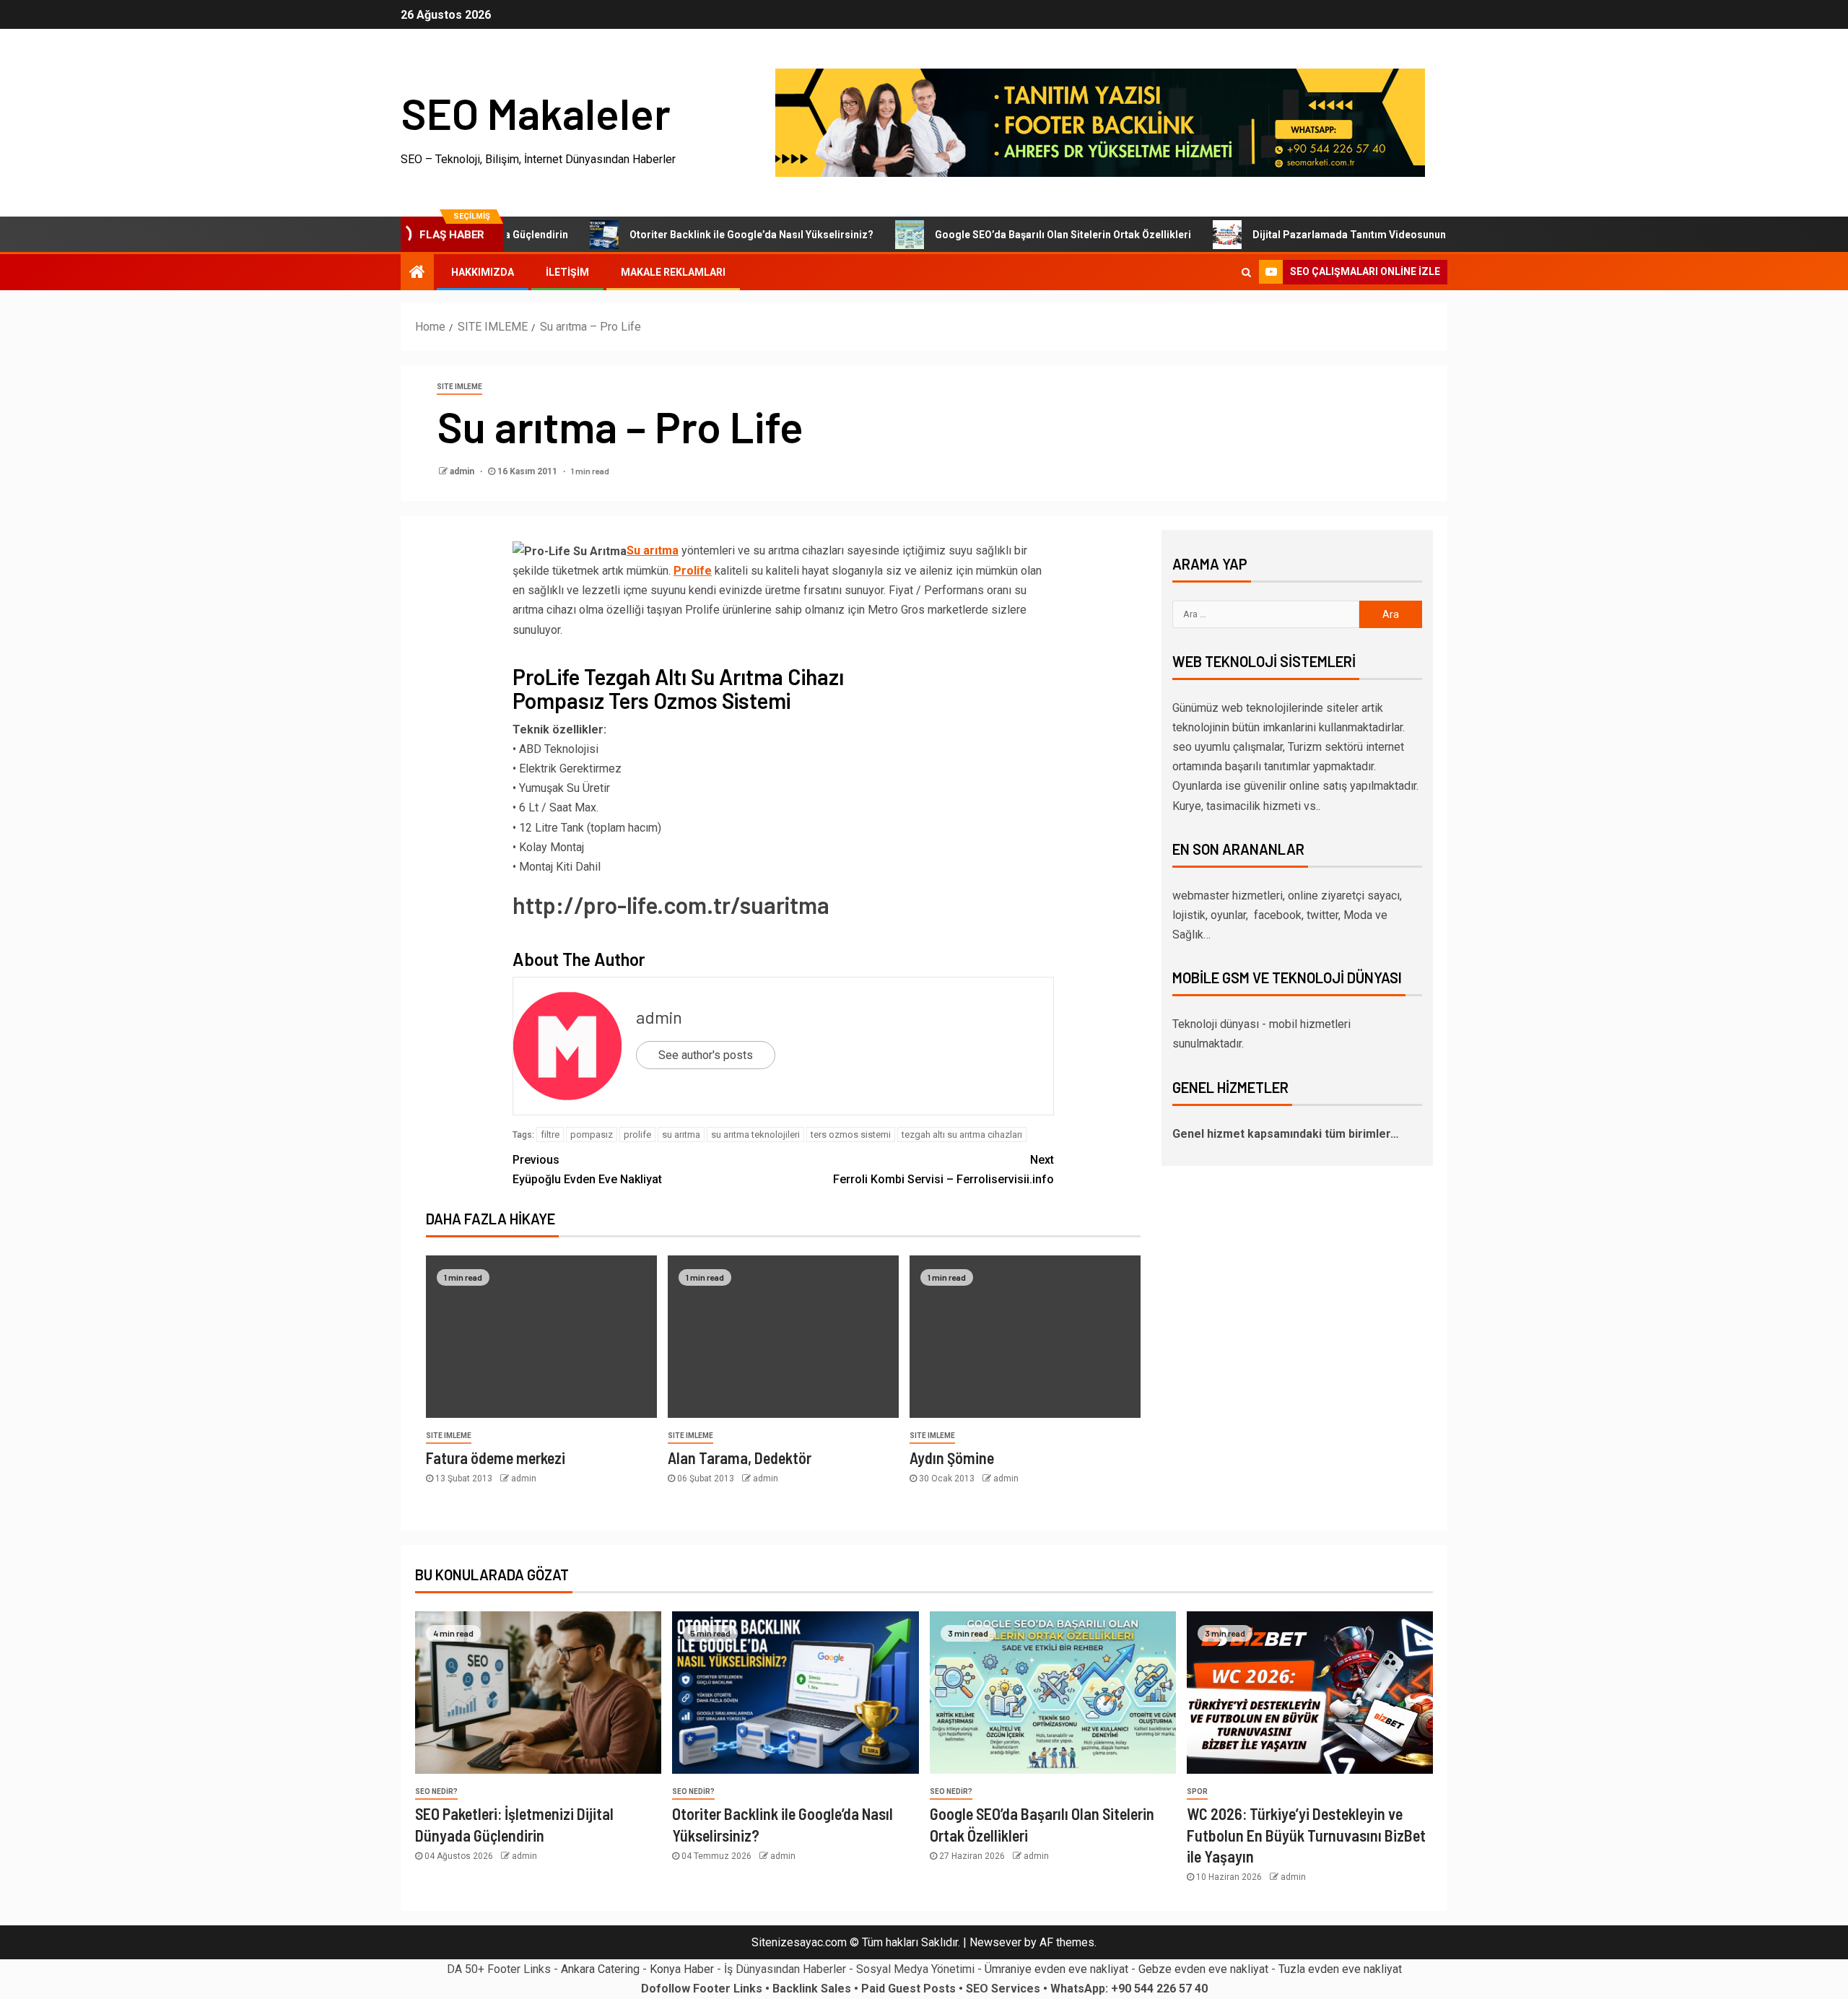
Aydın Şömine (952, 1458)
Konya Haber (682, 1969)
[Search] (1246, 272)
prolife (637, 1134)
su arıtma (681, 1134)
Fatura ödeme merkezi (496, 1458)
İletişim (567, 272)
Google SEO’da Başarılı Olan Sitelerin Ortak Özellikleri (1004, 235)
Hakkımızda (483, 272)
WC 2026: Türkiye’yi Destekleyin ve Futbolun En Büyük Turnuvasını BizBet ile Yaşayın (1306, 1835)
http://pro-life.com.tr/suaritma (671, 905)
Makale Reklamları (673, 272)
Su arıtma (653, 550)
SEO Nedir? (436, 1791)
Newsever (995, 1942)
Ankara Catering (600, 1969)
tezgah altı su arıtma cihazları (962, 1134)
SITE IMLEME (459, 387)
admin (463, 471)
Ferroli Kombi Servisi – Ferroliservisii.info (943, 1170)
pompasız (592, 1134)
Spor (1197, 1791)
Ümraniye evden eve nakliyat (1056, 1969)
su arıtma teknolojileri (755, 1134)
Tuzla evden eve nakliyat (1340, 1969)
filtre (550, 1134)
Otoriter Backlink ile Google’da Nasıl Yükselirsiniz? (692, 235)
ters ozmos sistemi (851, 1134)
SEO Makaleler (536, 113)
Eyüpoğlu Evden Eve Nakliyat (587, 1170)
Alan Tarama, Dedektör (740, 1458)
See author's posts (706, 1055)
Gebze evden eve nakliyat (1203, 1969)
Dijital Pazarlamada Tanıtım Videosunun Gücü (1303, 235)
